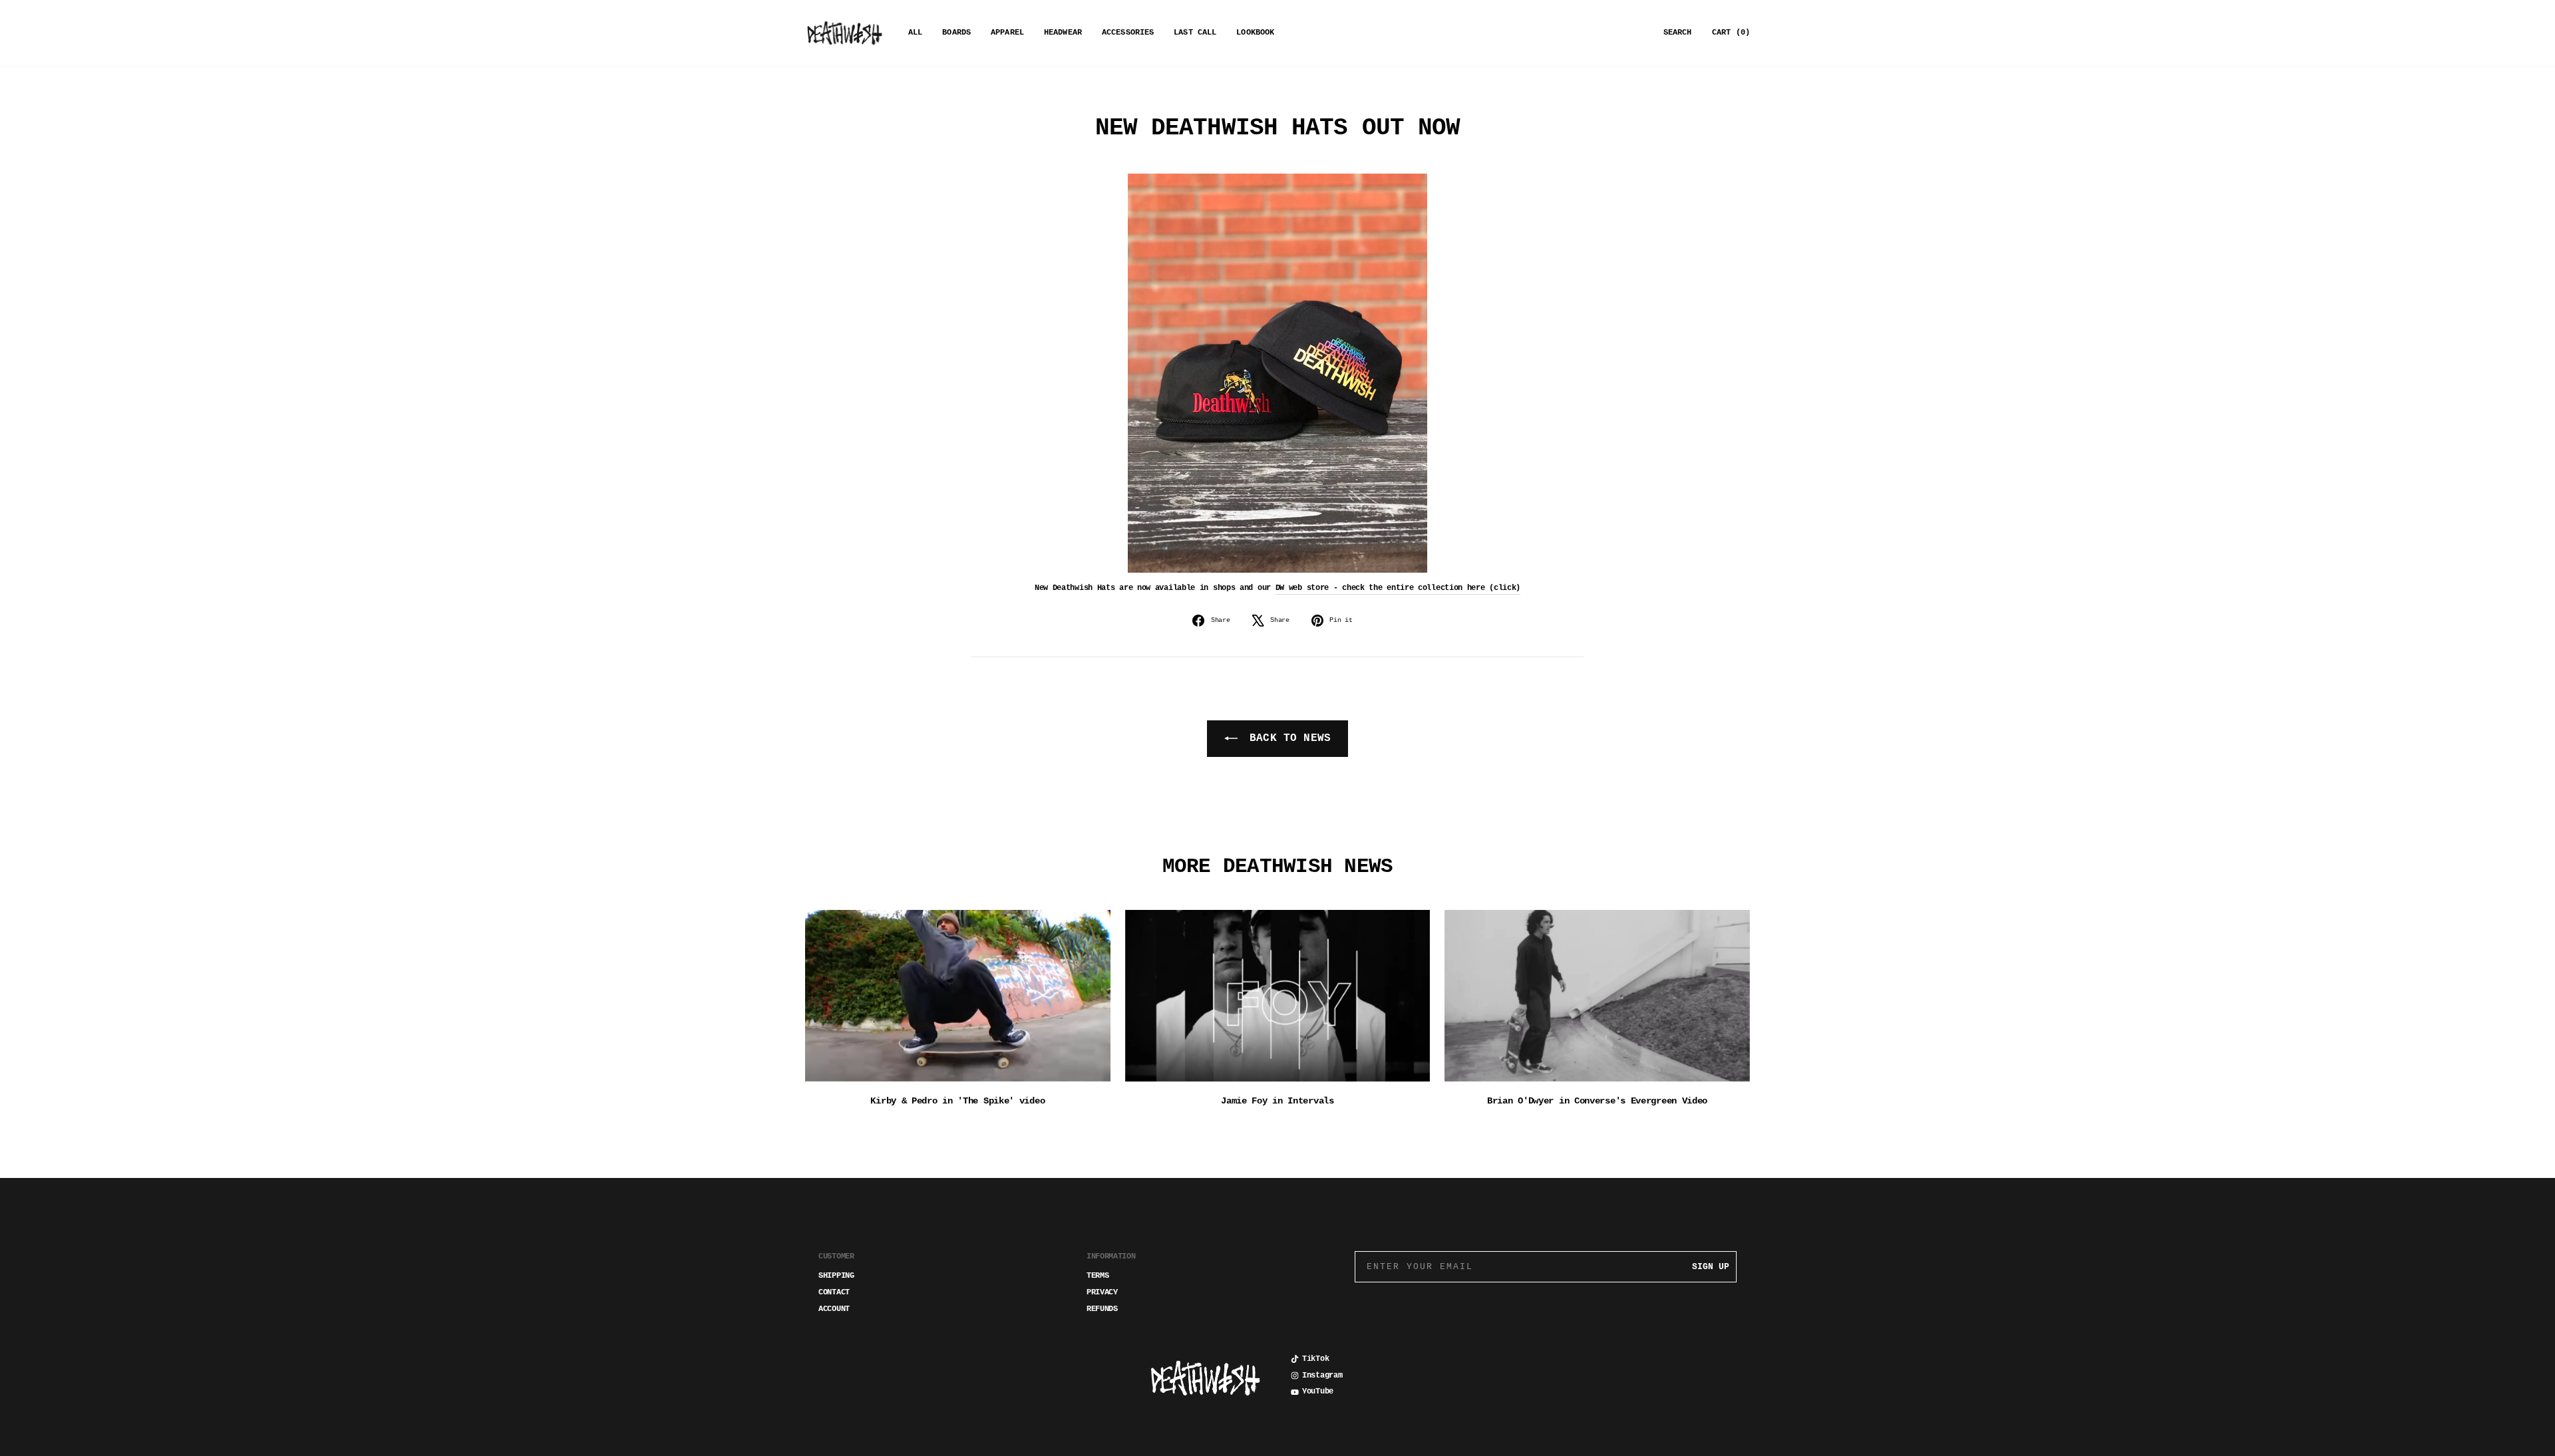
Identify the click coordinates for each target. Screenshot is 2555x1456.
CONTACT (834, 1292)
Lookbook (1255, 33)
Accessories (1128, 33)
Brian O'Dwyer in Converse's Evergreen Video (1597, 1101)
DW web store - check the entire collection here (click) (1398, 588)
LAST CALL (1195, 33)
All (915, 33)
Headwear (1063, 33)
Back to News (1287, 738)
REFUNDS (1102, 1309)
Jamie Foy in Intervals (1277, 1101)
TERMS (1098, 1276)
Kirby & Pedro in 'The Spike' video (957, 1101)
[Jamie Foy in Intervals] (1278, 996)
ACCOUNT (834, 1309)
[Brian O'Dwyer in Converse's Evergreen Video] (1597, 996)
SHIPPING (836, 1276)
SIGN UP (1711, 1267)
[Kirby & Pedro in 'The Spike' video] (958, 996)
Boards (956, 33)
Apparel (1007, 33)
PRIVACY (1102, 1292)
